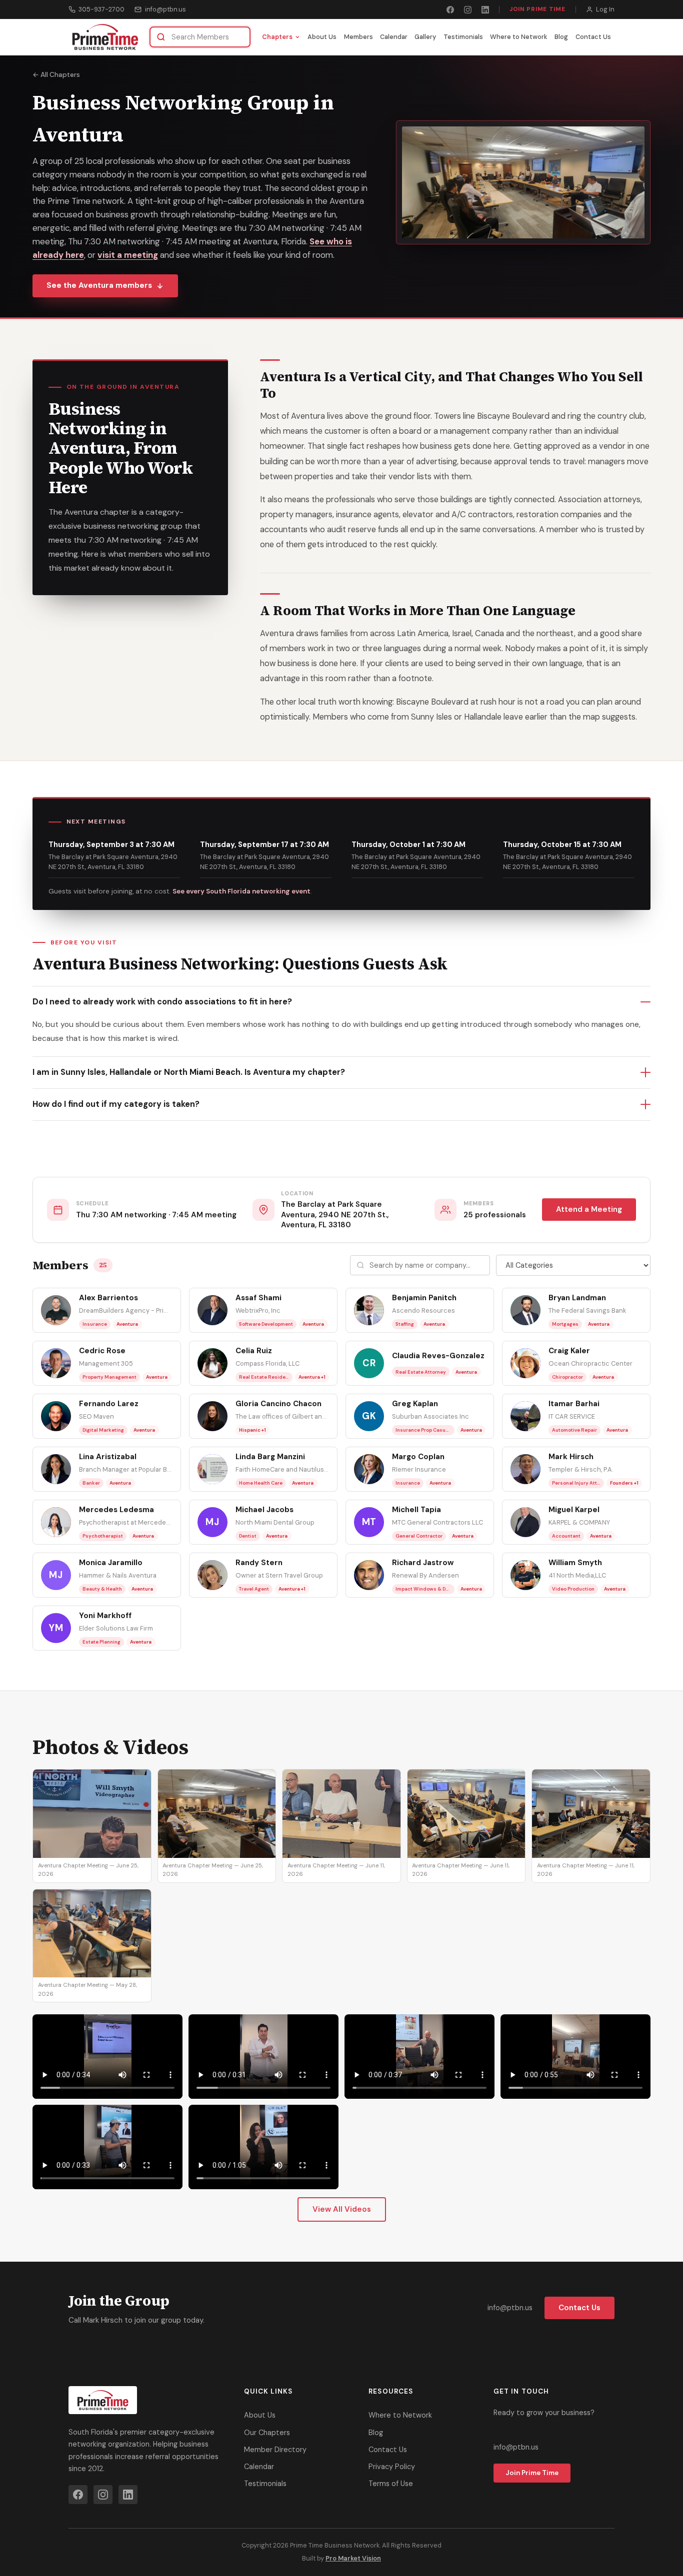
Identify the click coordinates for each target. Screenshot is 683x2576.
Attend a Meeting (589, 1209)
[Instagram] (468, 10)
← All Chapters (56, 75)
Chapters (277, 37)
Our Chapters (267, 2433)
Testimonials (463, 37)
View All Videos (342, 2209)
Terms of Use (391, 2484)
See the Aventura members (99, 285)
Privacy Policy (392, 2467)
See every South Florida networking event (241, 891)
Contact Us (593, 37)
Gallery (425, 37)
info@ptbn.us (165, 9)
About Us (322, 37)
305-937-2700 (101, 9)
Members (358, 37)
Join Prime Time (537, 9)
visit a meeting (128, 255)
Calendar (394, 37)
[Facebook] (450, 10)
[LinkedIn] (485, 10)
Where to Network (519, 37)
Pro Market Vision (353, 2558)
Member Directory (275, 2450)
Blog (561, 37)
